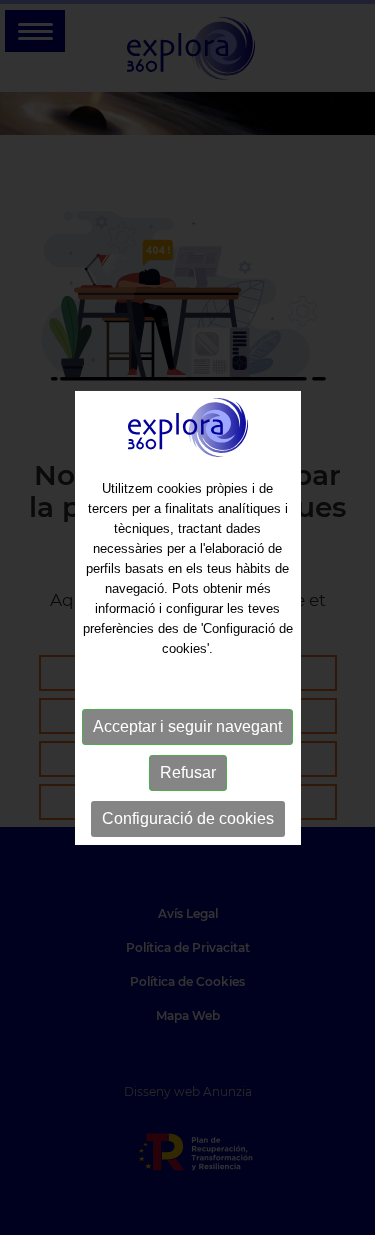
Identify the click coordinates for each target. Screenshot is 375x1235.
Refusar (188, 772)
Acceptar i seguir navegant (187, 726)
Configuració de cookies (188, 818)
